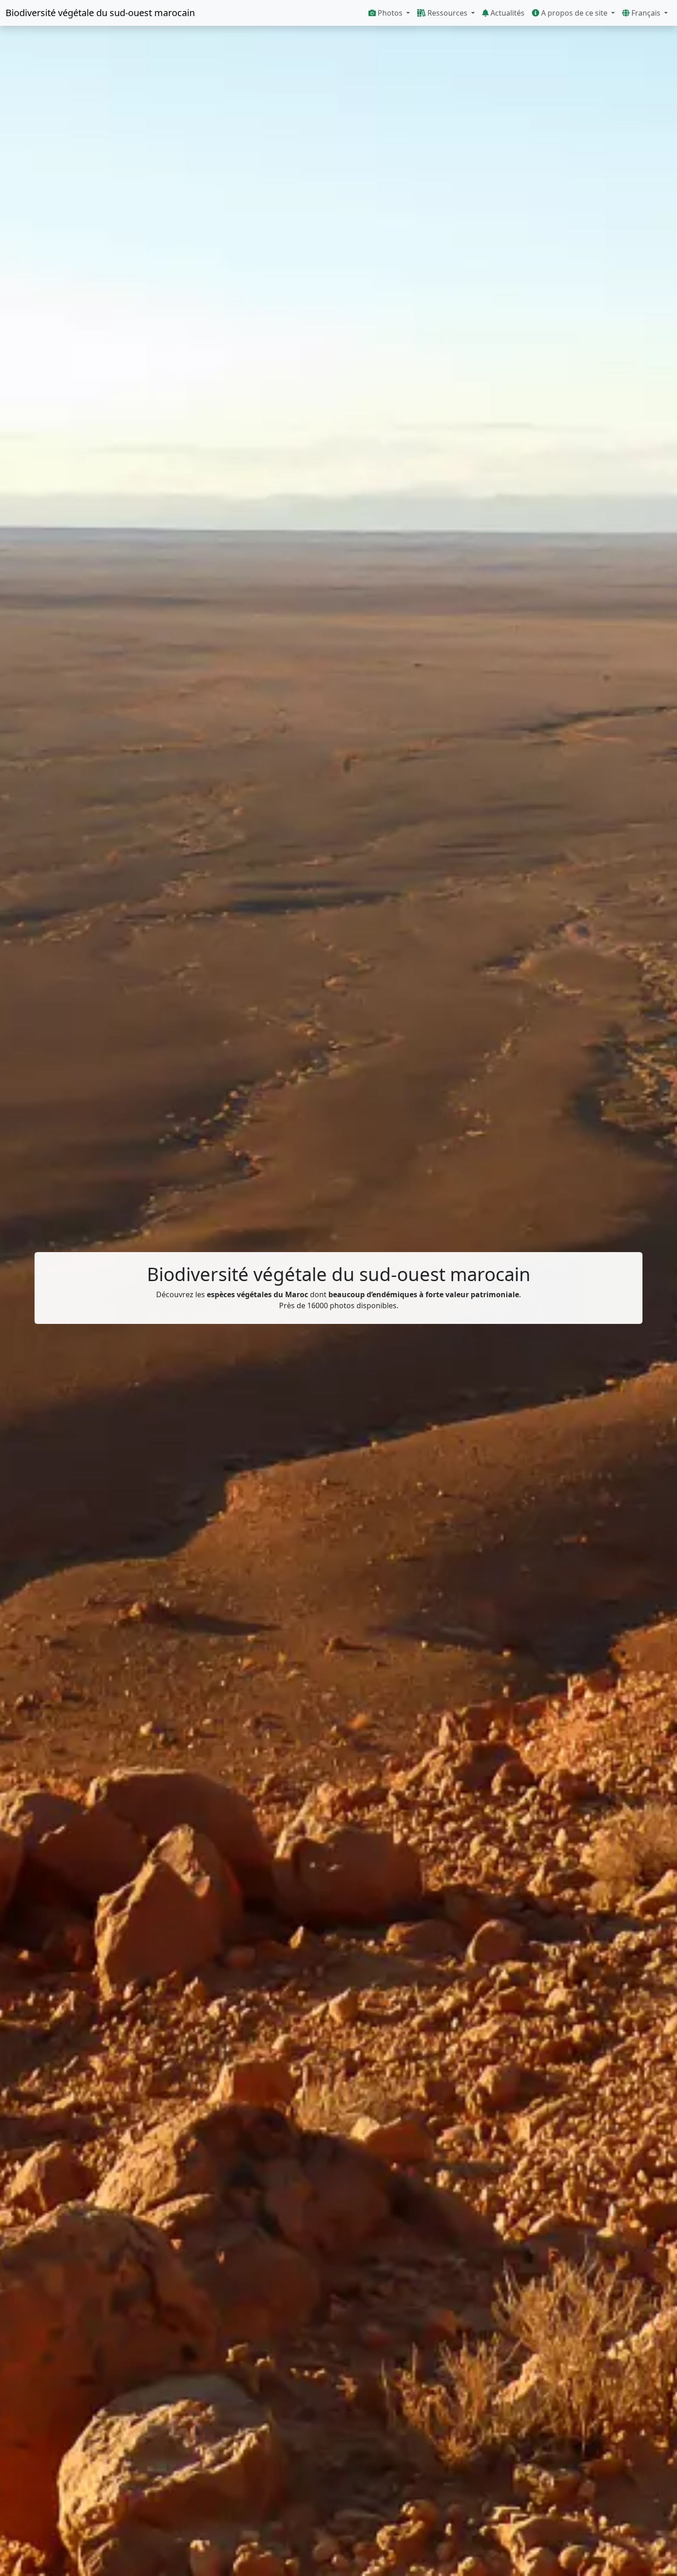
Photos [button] (390, 13)
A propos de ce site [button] (574, 13)
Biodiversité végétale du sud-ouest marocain (100, 13)
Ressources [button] (447, 13)
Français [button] (646, 13)
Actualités (507, 13)
